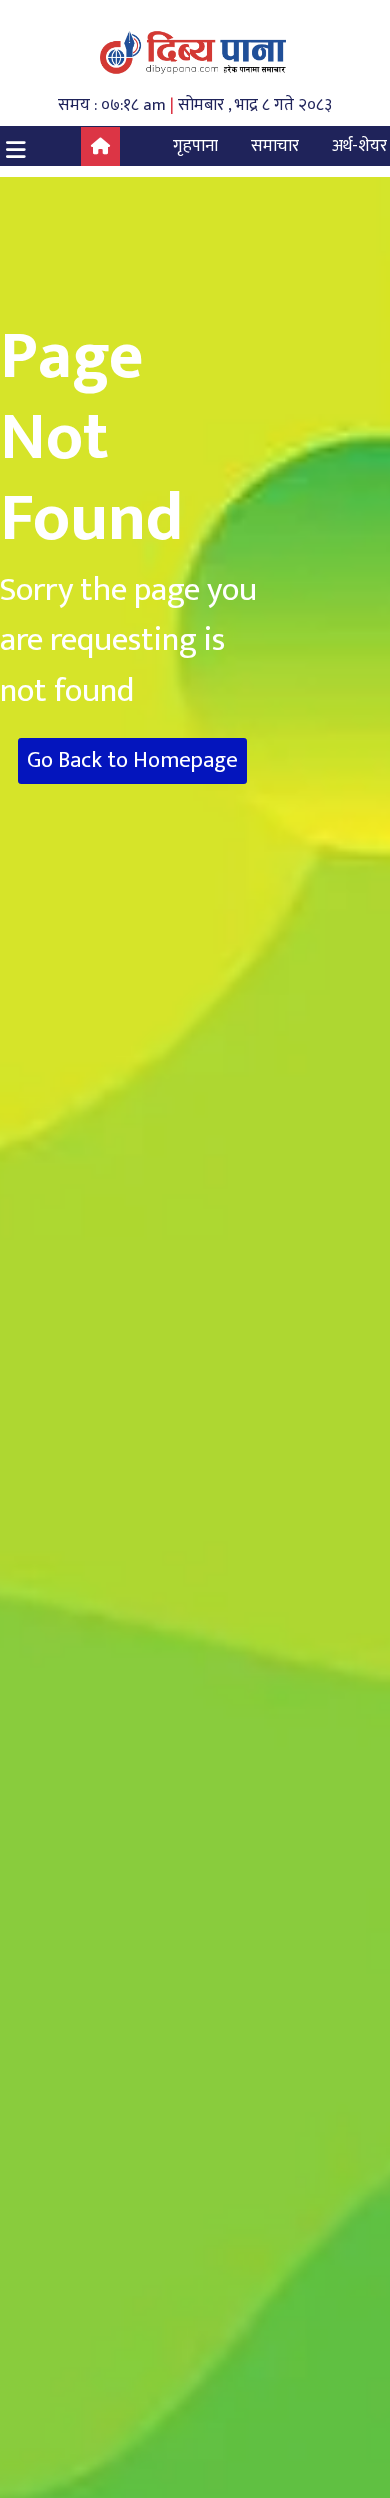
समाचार (275, 146)
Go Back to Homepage (132, 760)
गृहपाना (195, 146)
